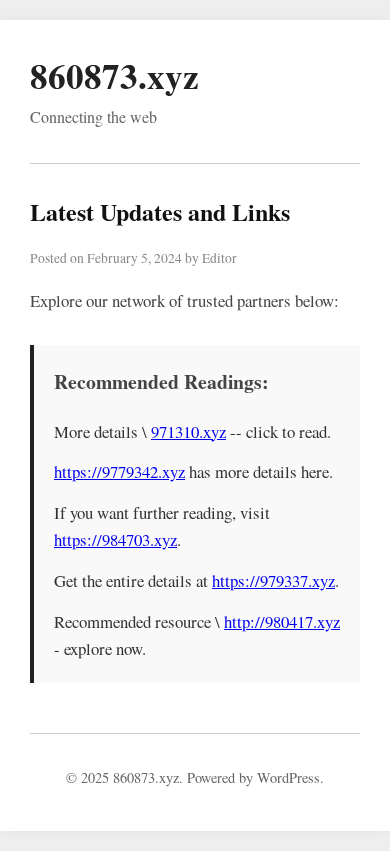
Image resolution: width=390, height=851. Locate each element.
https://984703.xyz (115, 539)
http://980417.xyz (282, 621)
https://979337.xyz (273, 580)
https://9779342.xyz (119, 471)
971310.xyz (188, 431)
